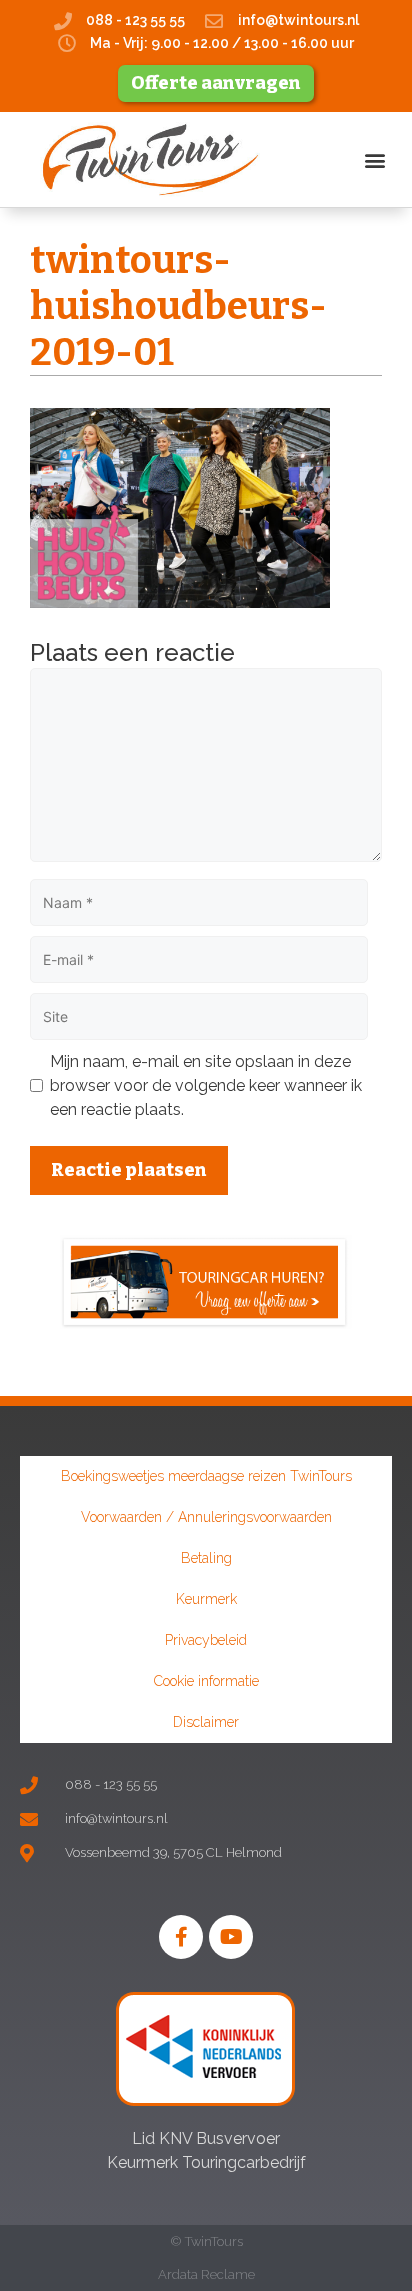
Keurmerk (206, 1599)
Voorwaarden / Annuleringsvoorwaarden (206, 1517)
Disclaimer (206, 1722)
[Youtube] (231, 1937)
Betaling (206, 1558)
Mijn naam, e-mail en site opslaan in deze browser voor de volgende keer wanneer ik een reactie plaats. (206, 1085)
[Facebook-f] (181, 1937)
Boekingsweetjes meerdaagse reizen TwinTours (206, 1476)
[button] (375, 159)
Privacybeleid (206, 1640)
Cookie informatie (206, 1681)
